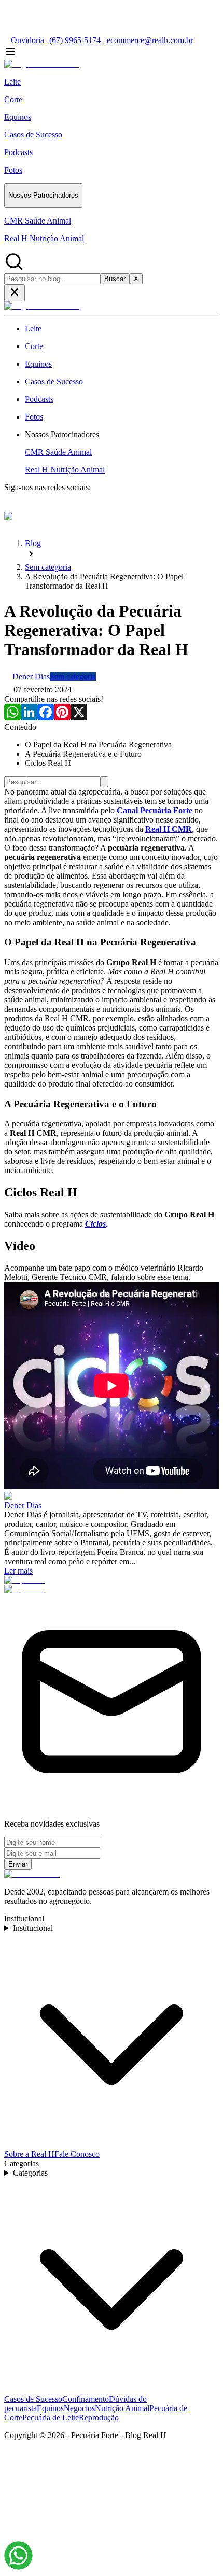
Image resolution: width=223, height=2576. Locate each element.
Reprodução (99, 2418)
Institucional (33, 1928)
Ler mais (18, 1571)
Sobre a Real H (29, 2154)
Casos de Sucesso (33, 2399)
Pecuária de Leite (51, 2418)
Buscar (115, 279)
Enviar (18, 1864)
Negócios (79, 2408)
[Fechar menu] (15, 293)
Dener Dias (23, 1505)
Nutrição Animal (122, 2408)
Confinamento (86, 2399)
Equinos (50, 2408)
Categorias (30, 2173)
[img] (18, 2556)
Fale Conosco (77, 2154)
